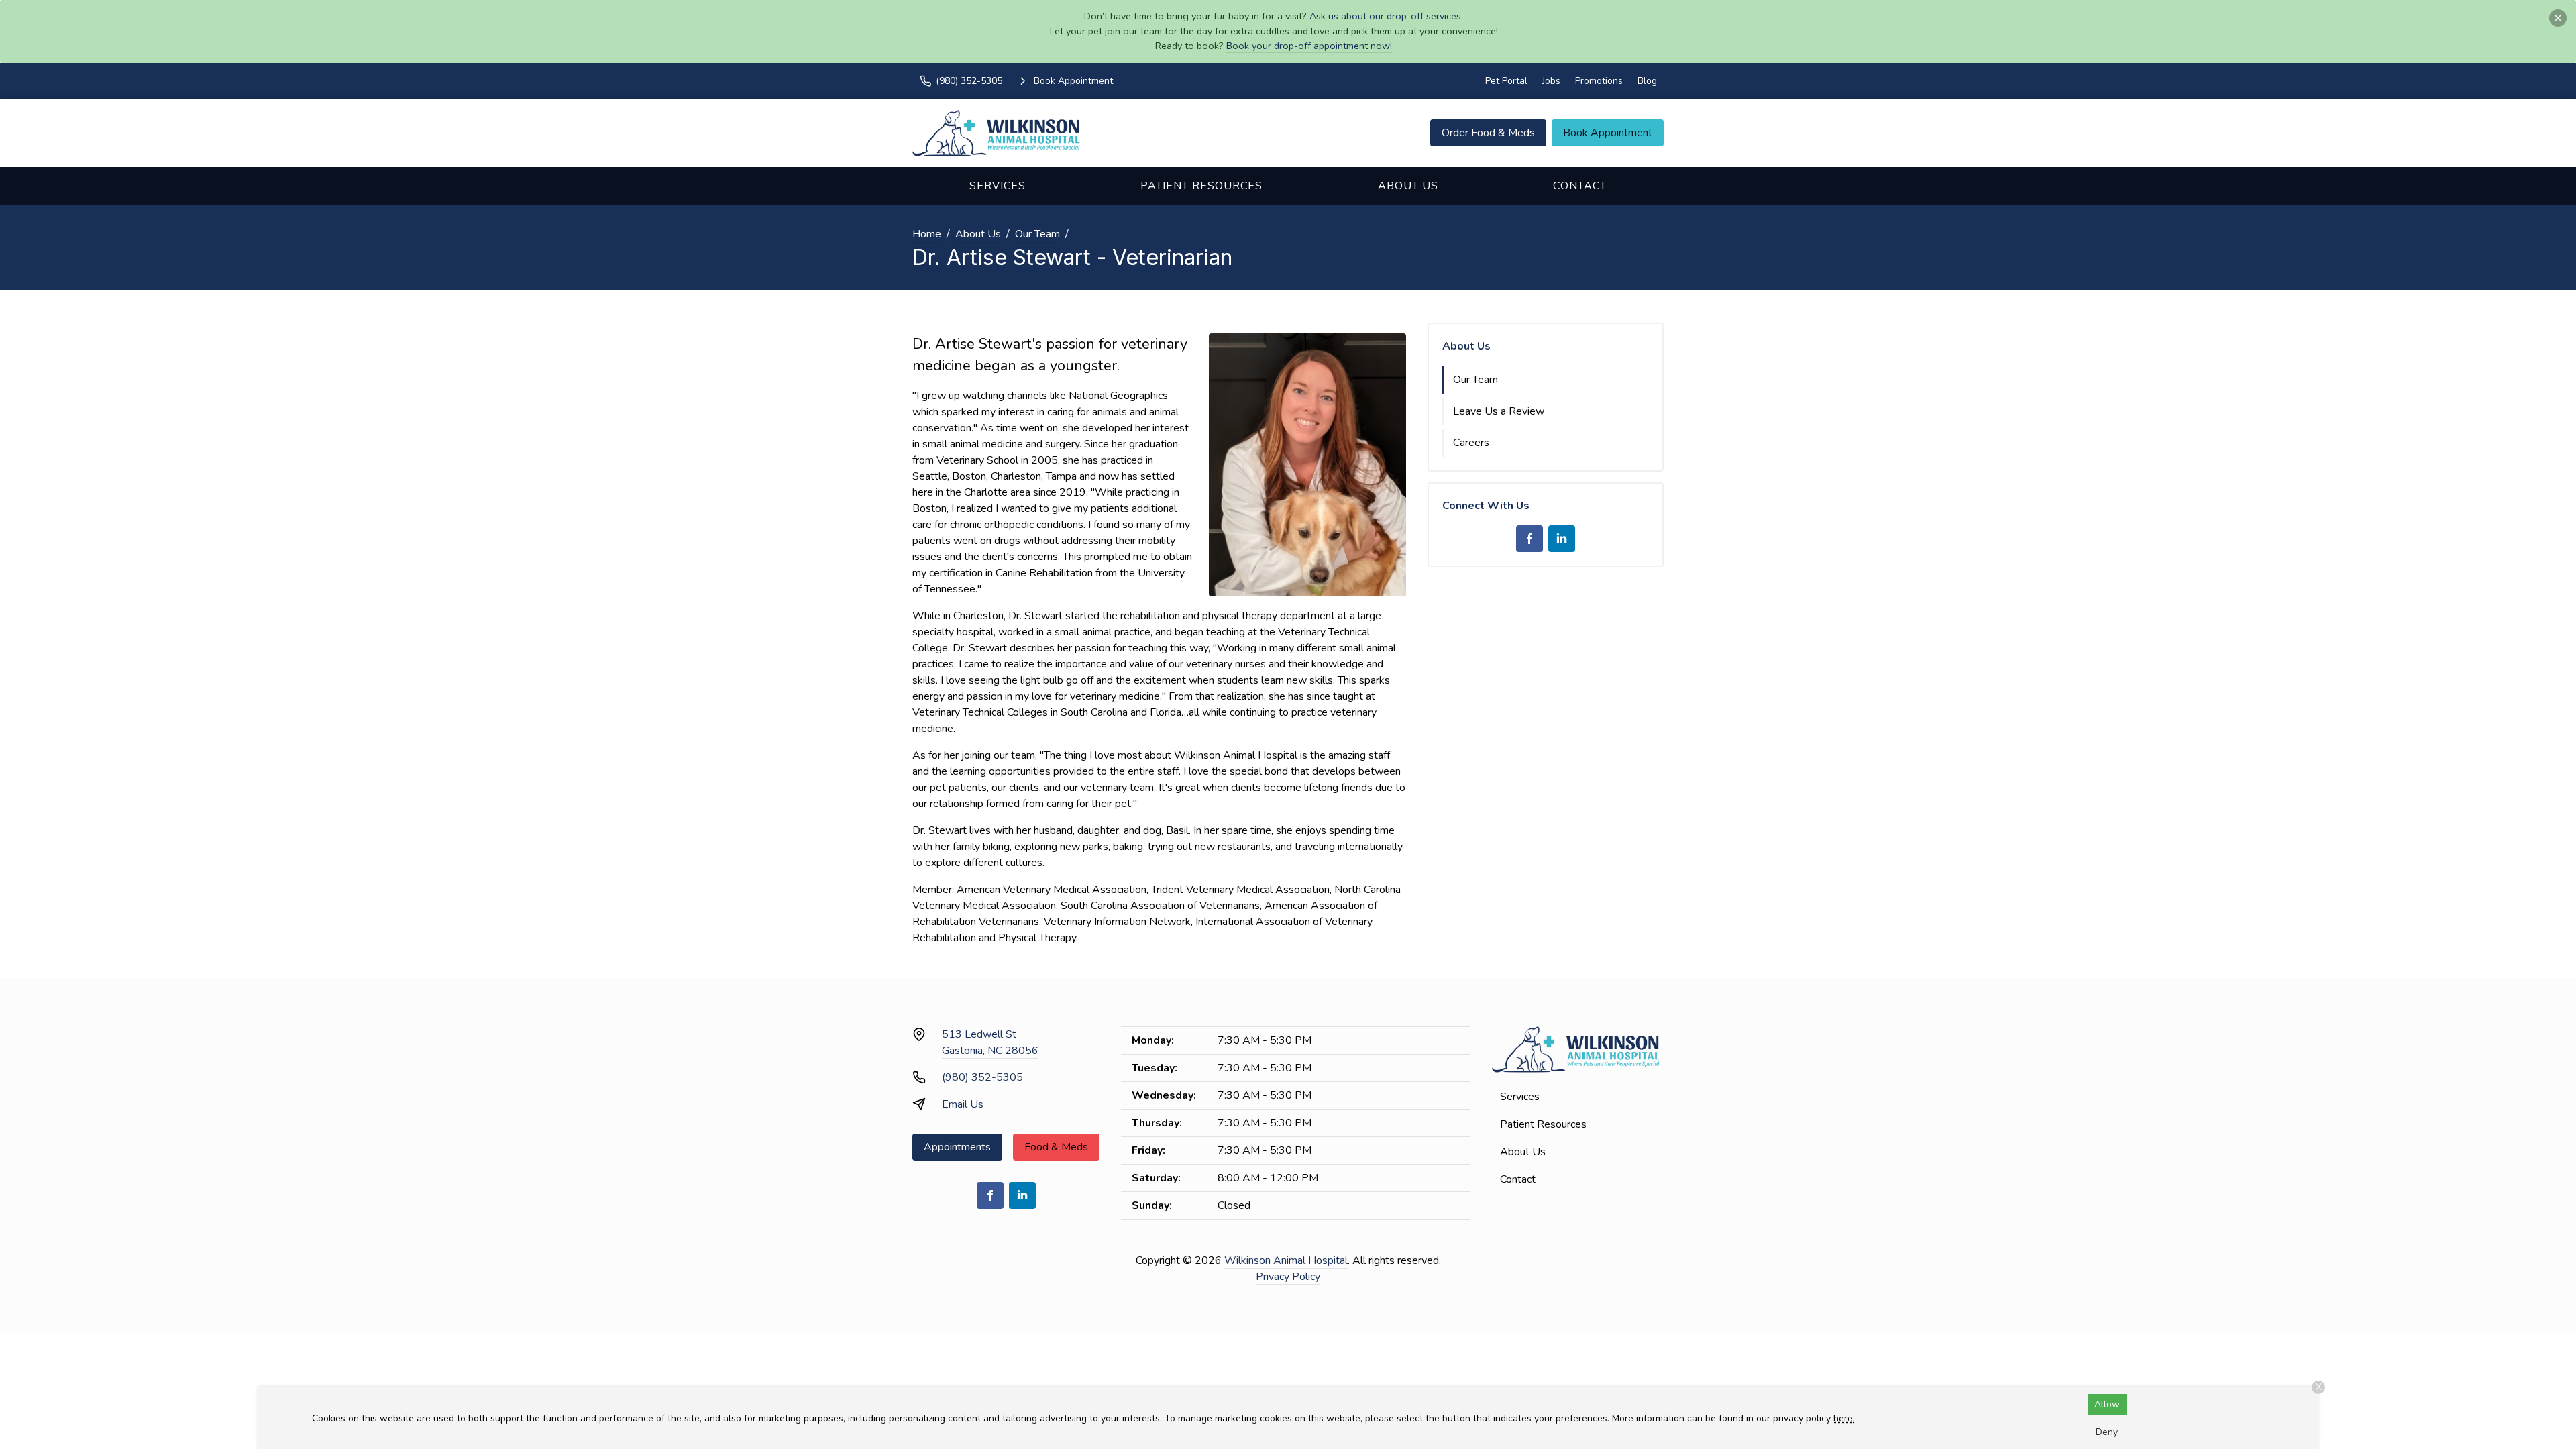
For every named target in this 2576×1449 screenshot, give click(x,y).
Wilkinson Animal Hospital (1286, 1260)
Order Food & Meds (1488, 133)
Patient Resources (1201, 186)
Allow (2107, 1404)
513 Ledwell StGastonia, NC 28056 (990, 1042)
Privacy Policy (1288, 1277)
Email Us (963, 1104)
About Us (1408, 186)
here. (1844, 1418)
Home (927, 234)
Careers (1471, 443)
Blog (1647, 81)
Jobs (1551, 81)
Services (998, 186)
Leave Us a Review (1499, 411)
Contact (1580, 186)
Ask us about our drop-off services (1385, 16)
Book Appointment (1608, 133)
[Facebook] (1529, 539)
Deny (2107, 1432)
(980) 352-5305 (982, 1077)
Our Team (1037, 234)
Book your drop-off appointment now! (1309, 46)
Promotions (1599, 81)
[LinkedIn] (1562, 539)
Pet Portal (1506, 81)
